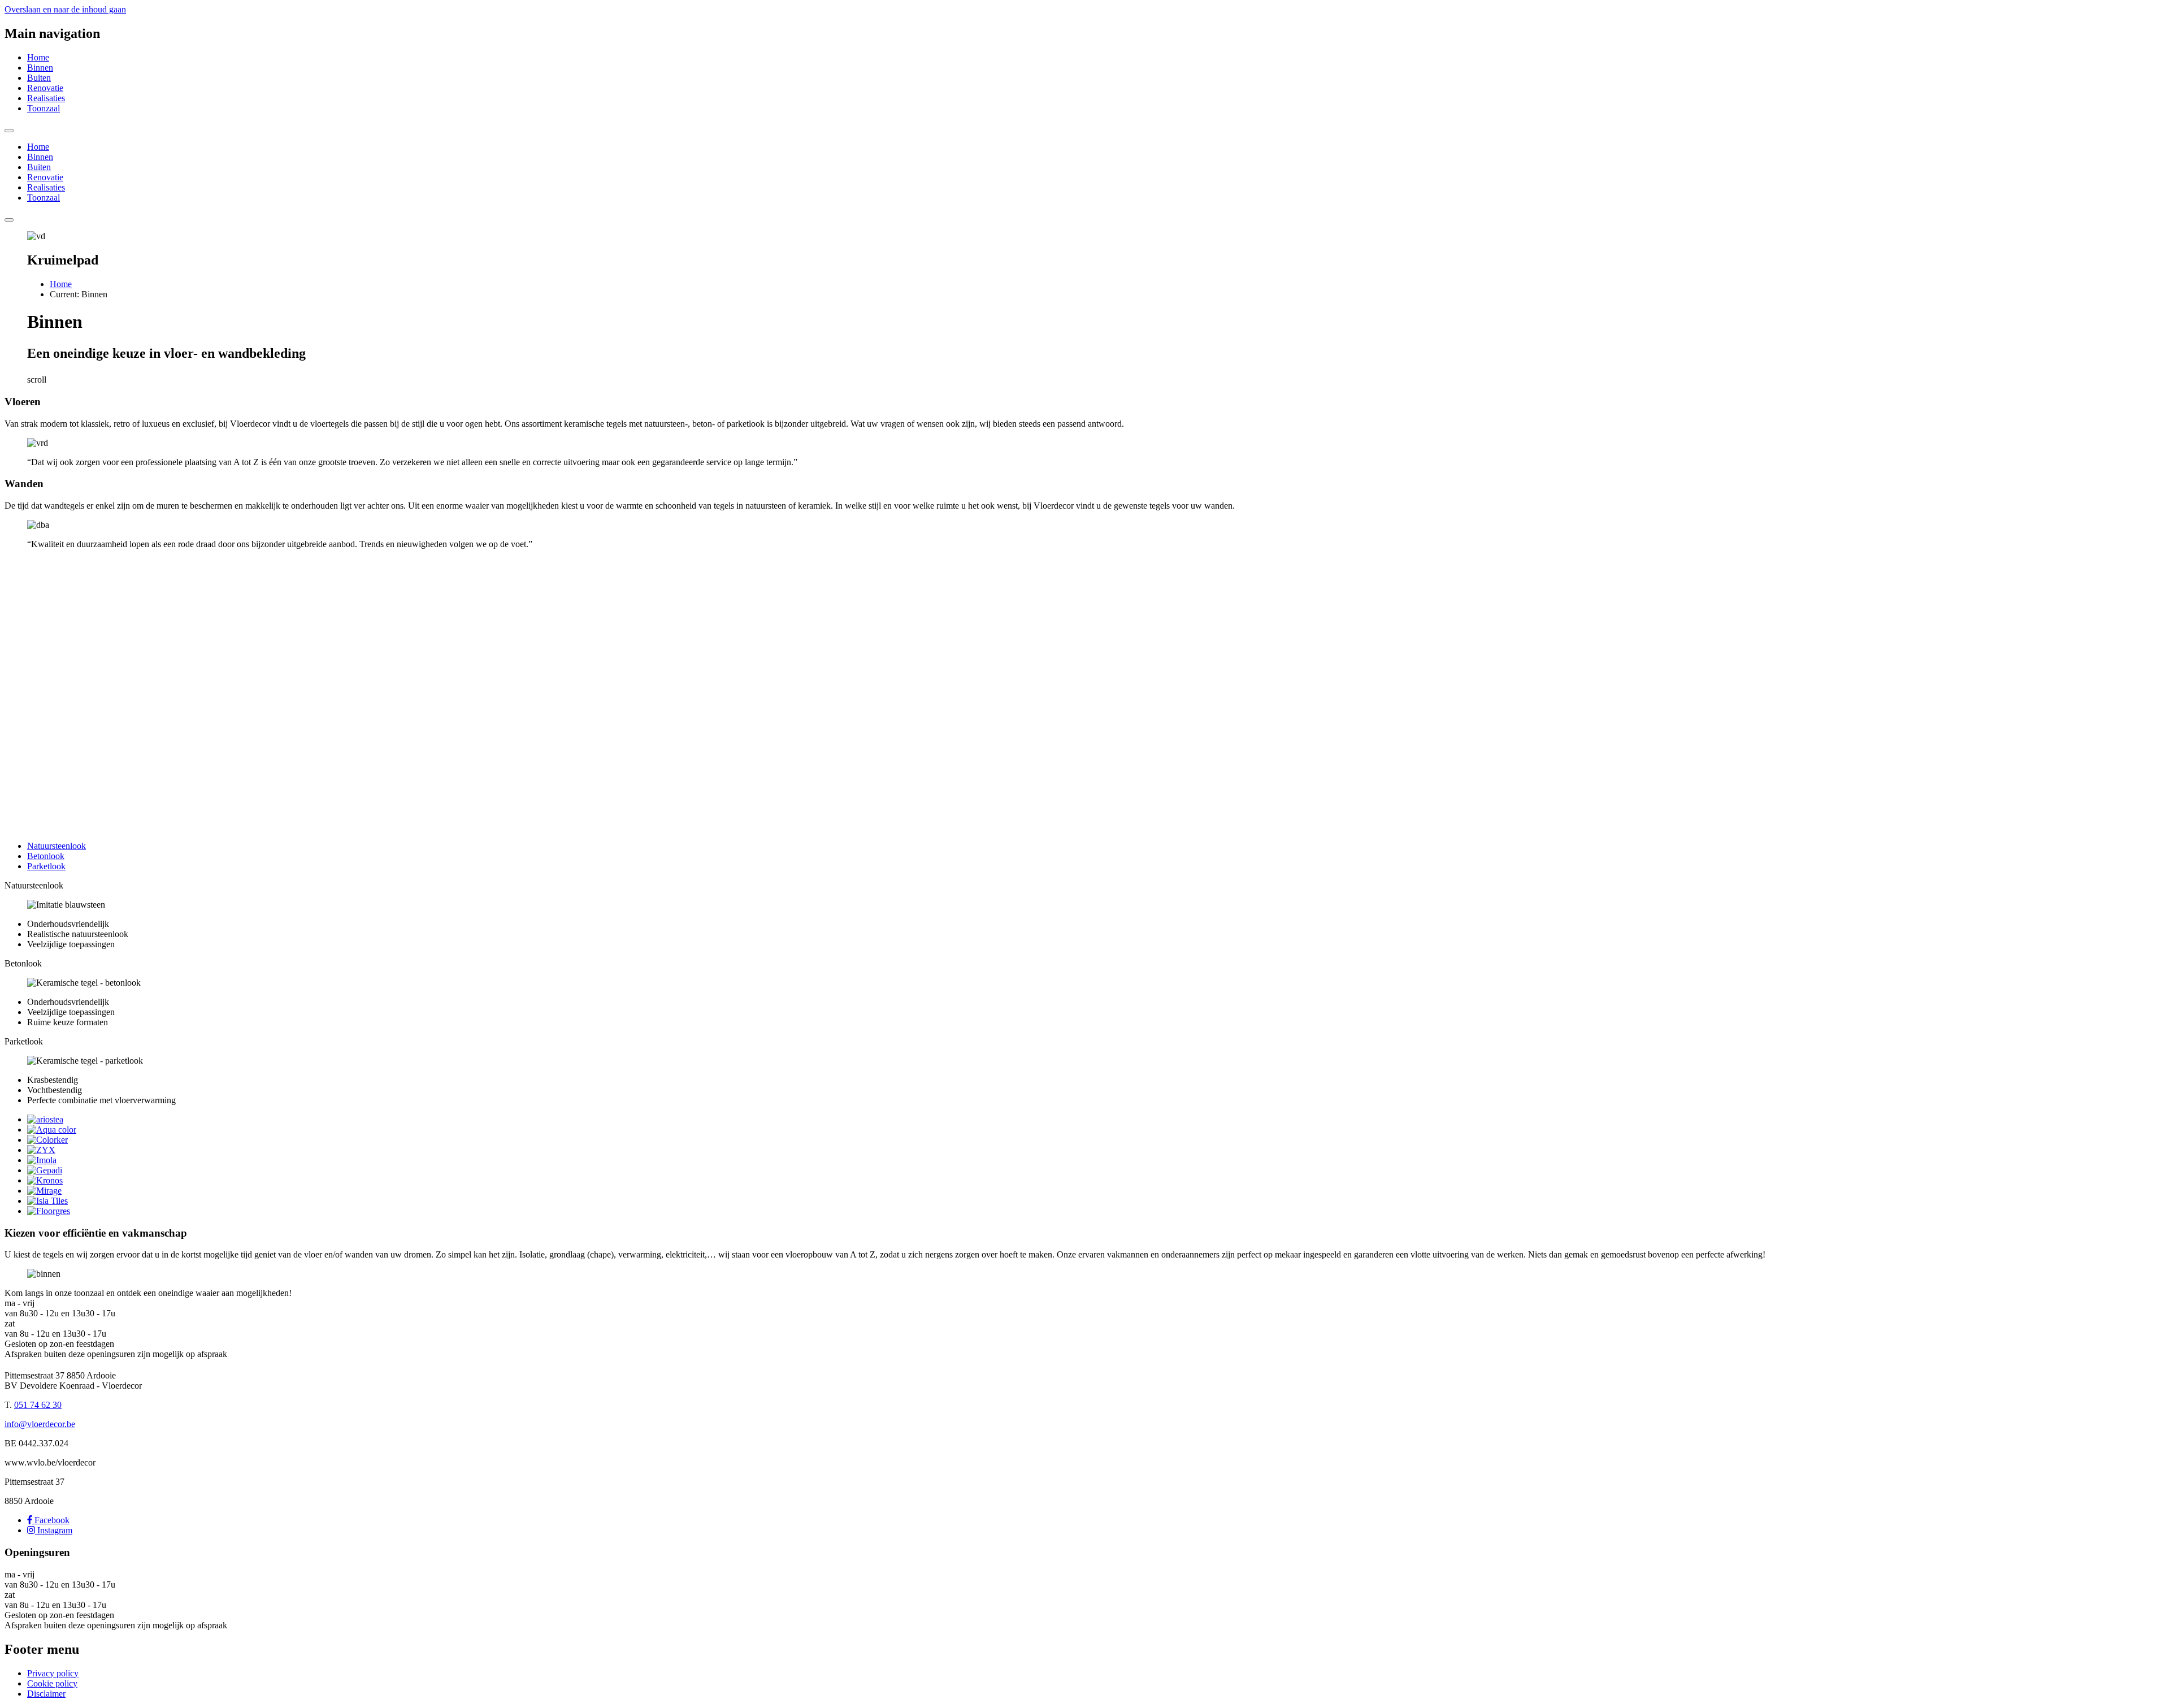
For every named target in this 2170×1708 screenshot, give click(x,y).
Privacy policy (53, 1673)
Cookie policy (52, 1683)
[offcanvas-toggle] (9, 131)
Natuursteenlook (57, 846)
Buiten (39, 78)
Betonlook (46, 856)
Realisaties (46, 98)
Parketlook (46, 866)
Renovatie (45, 88)
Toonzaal (44, 108)
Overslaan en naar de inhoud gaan (65, 9)
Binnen (40, 68)
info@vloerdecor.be (40, 1424)
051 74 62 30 (38, 1405)
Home (38, 57)
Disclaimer (46, 1694)
